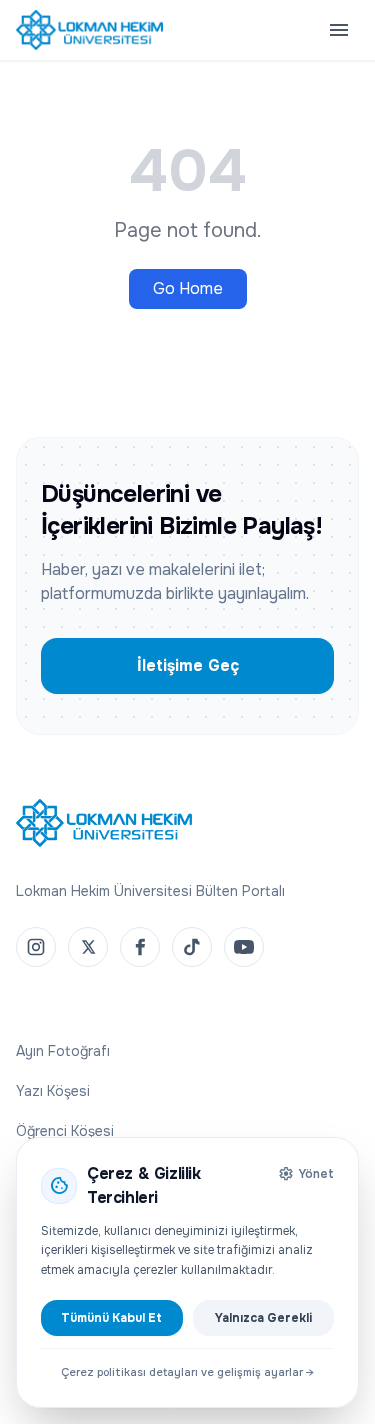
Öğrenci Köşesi (65, 1131)
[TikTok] (192, 947)
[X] (88, 947)
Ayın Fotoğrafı (63, 1051)
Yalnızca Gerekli (263, 1318)
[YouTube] (244, 947)
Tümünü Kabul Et (111, 1318)
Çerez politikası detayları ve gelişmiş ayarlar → (187, 1372)
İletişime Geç (188, 665)
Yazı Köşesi (53, 1091)
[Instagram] (36, 947)
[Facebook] (140, 947)
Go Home (188, 288)
